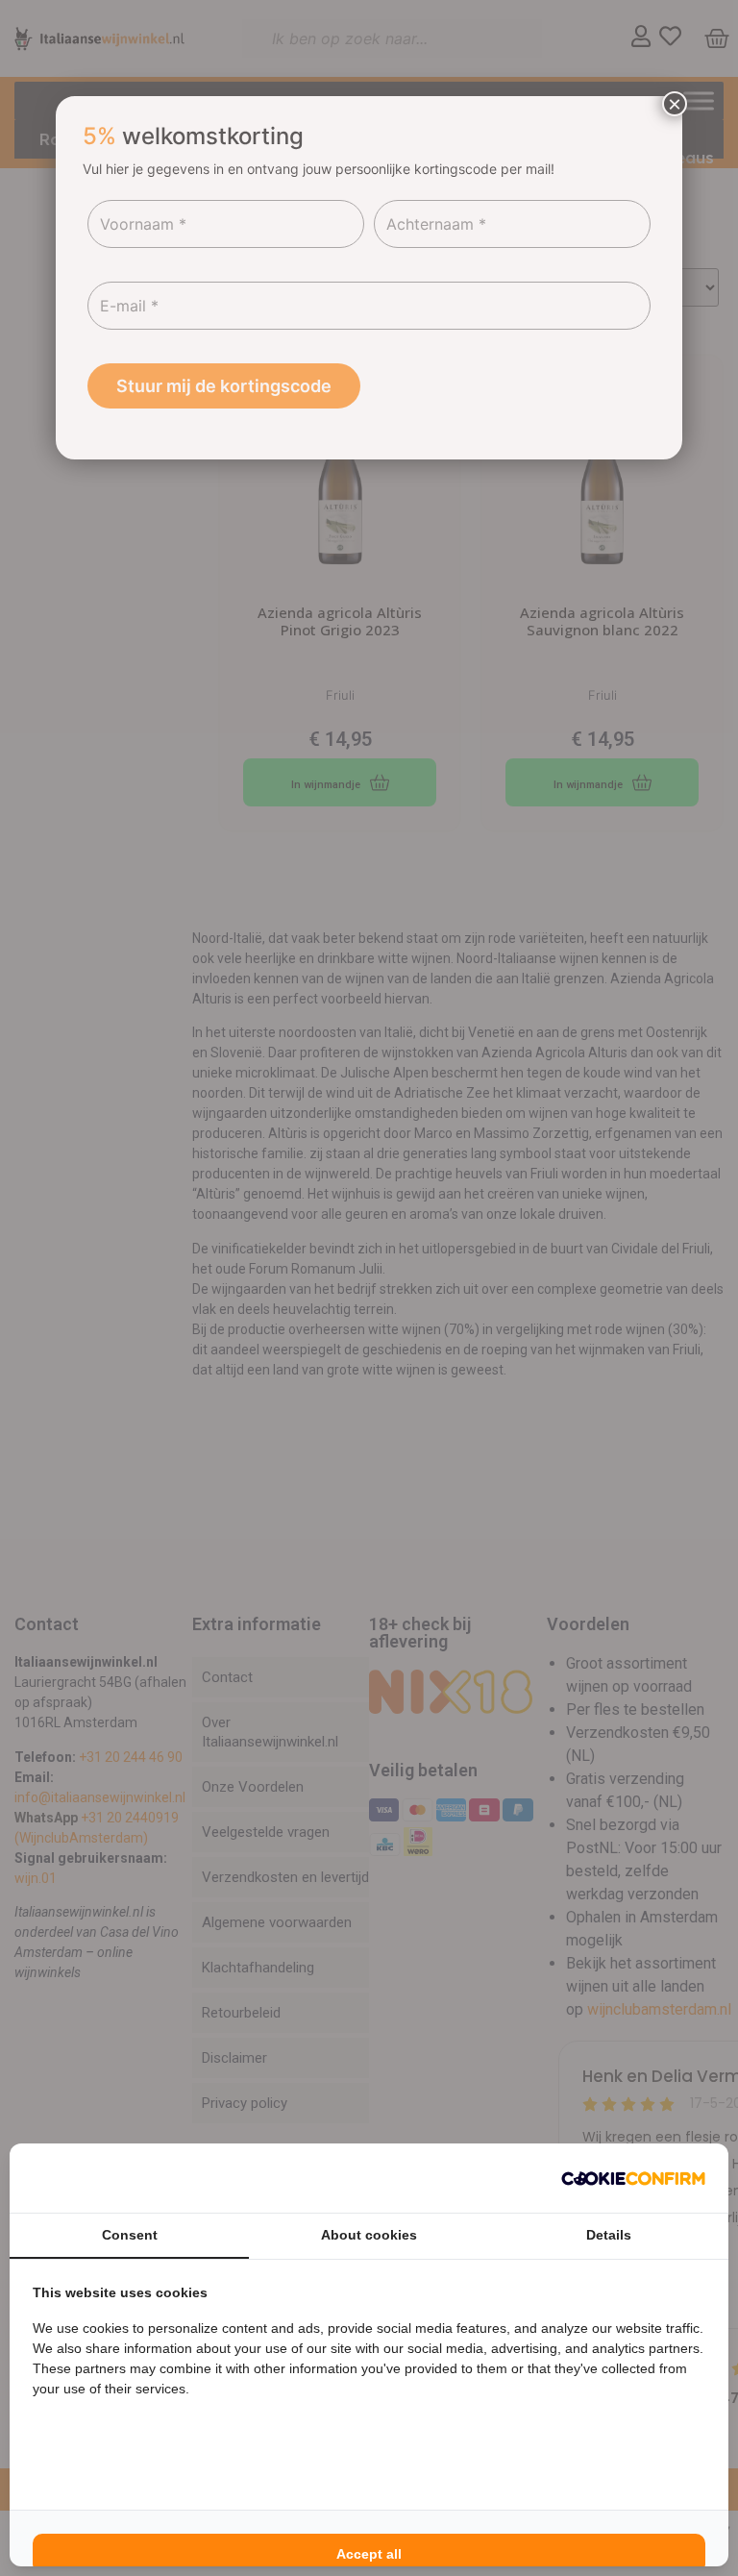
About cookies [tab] (369, 2235)
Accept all (369, 2554)
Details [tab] (609, 2235)
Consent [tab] (130, 2235)
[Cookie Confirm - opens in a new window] (633, 2178)
